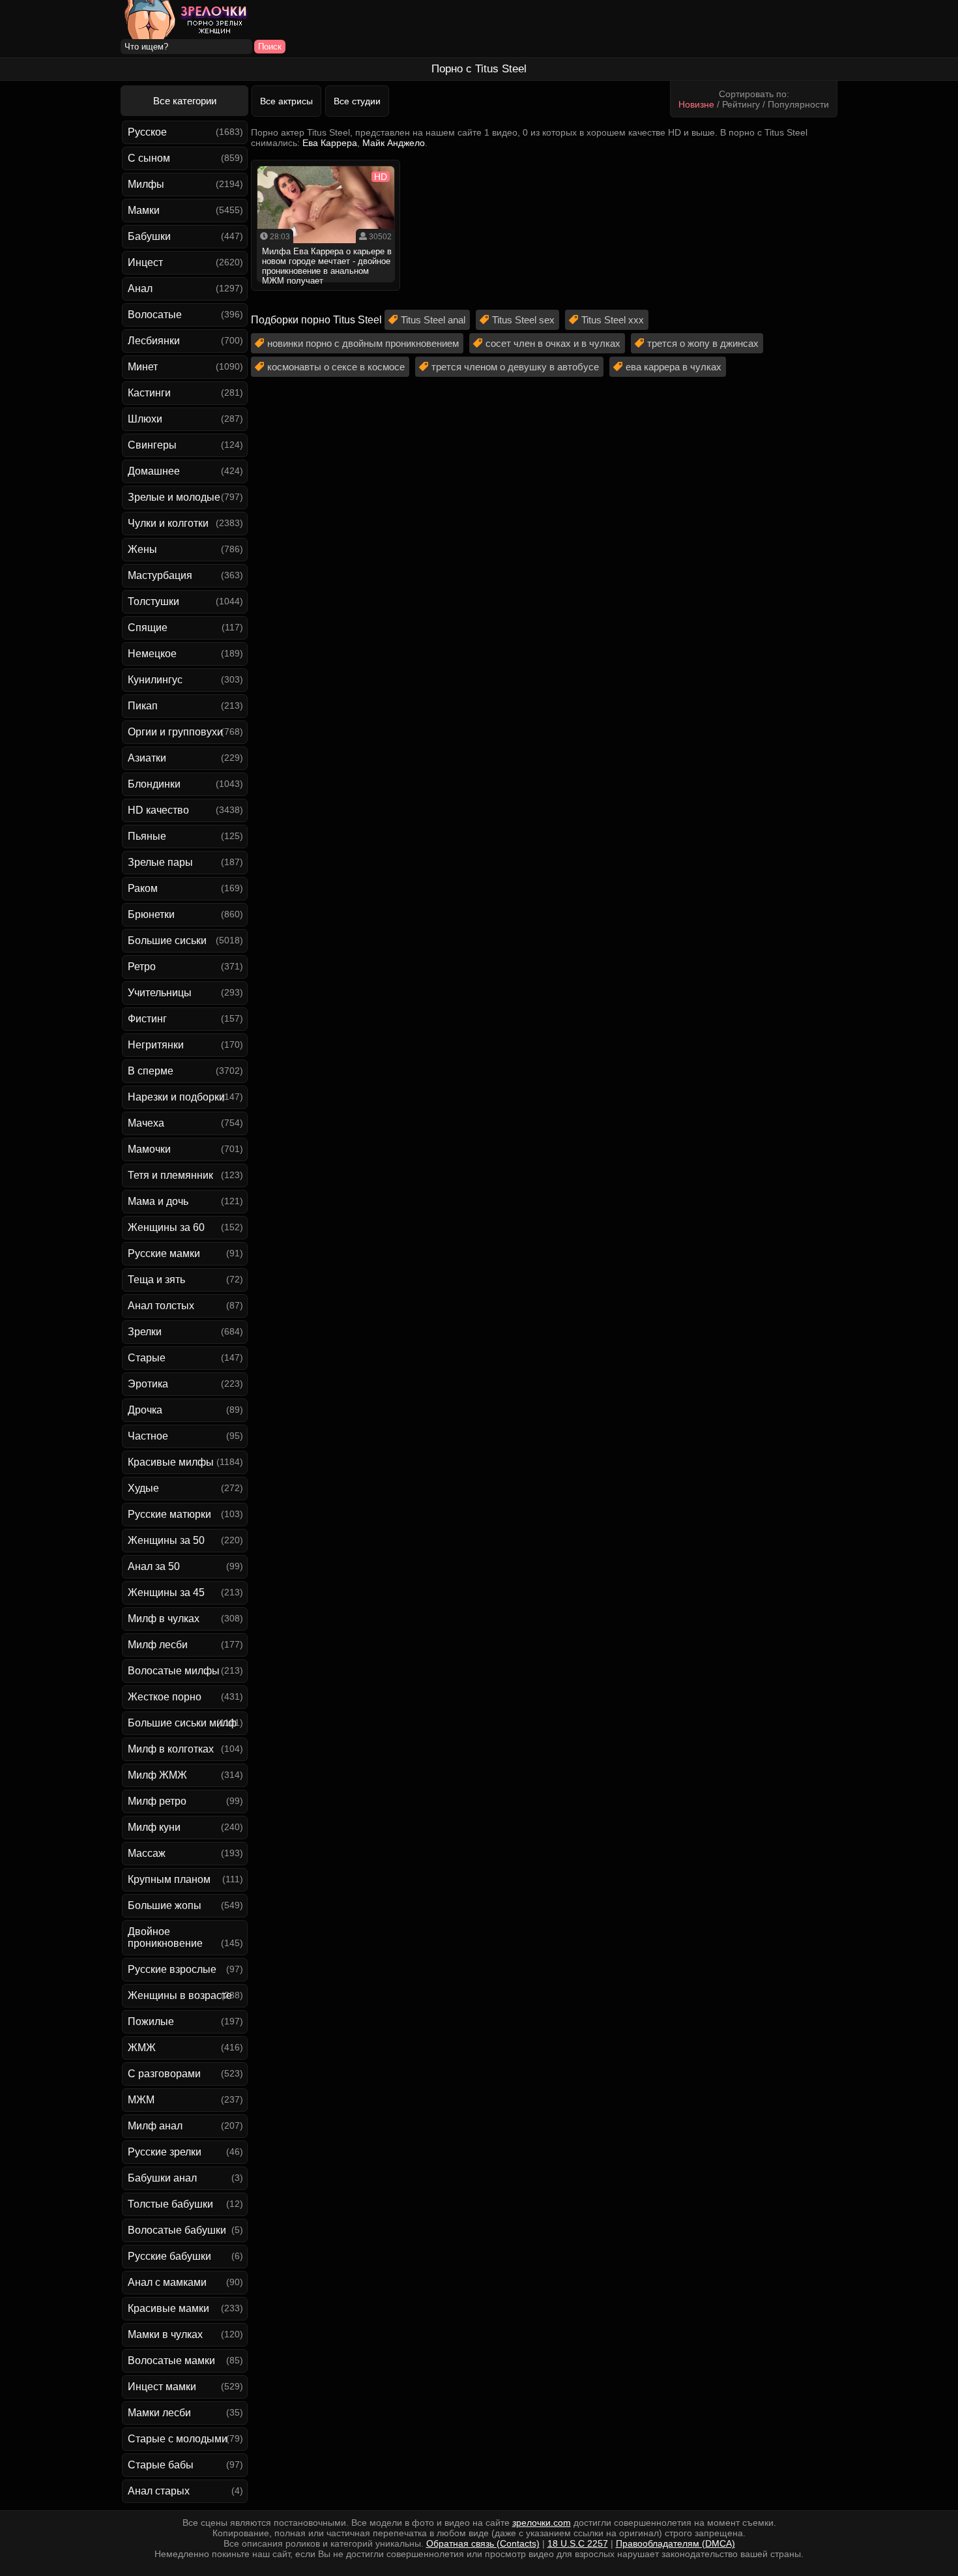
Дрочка (145, 1410)
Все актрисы (286, 101)
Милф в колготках (171, 1749)
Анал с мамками (167, 2282)
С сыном (149, 158)
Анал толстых (161, 1306)
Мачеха (146, 1123)
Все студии (357, 101)
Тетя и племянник (170, 1175)
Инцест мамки (162, 2387)
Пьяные (147, 836)
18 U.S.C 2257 (578, 2543)
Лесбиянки (154, 341)
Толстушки (153, 601)
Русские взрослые (172, 1969)
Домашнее (154, 471)
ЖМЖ (142, 2048)
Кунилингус (155, 680)
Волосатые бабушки (177, 2230)
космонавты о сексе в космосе (336, 367)
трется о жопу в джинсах (703, 343)
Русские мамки (164, 1253)
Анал (140, 289)
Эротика (148, 1384)
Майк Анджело (394, 143)
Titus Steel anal (433, 320)
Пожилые (151, 2021)
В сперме (151, 1071)
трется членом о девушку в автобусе (515, 367)
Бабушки (149, 236)
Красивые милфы (171, 1462)
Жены (142, 549)
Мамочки (149, 1149)
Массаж (147, 1853)
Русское (147, 132)
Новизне (696, 104)
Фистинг (147, 1019)
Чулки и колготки (168, 523)
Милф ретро (157, 1801)
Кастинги (149, 393)
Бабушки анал (162, 2178)
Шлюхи (145, 419)
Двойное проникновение (165, 1937)
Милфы (146, 184)
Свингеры (152, 445)
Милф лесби (158, 1645)
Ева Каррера (330, 143)
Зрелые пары (160, 862)
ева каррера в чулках (674, 367)
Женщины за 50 (166, 1540)
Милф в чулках (164, 1619)
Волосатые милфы (174, 1671)
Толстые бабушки (170, 2204)
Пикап (143, 706)
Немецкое (152, 654)
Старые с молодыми (178, 2439)
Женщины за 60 (166, 1227)
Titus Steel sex (523, 320)
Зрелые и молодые (174, 497)
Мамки (144, 210)
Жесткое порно (165, 1697)
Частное (148, 1436)
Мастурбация (160, 575)
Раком (143, 888)
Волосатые (155, 315)
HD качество (158, 810)
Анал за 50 (154, 1566)
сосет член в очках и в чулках (553, 343)
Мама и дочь (158, 1201)
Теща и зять (156, 1280)
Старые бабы (161, 2465)
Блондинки (154, 784)
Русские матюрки (169, 1514)
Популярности (798, 104)
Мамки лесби (159, 2413)
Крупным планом (169, 1879)
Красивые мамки (168, 2308)
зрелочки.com (542, 2523)
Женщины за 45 (166, 1592)
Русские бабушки (169, 2256)
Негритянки (156, 1045)
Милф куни (154, 1827)
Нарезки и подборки (176, 1097)
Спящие (148, 628)
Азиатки (147, 758)
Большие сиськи (167, 940)
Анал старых (159, 2491)
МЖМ (141, 2100)
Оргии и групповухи (175, 732)
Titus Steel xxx (613, 320)
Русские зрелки (165, 2152)
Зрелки (145, 1332)
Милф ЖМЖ (157, 1775)
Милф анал (155, 2126)
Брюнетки (151, 914)
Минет (143, 367)
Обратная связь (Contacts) (483, 2543)
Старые (147, 1358)
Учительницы (160, 993)
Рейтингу (741, 104)
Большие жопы (165, 1905)
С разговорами (164, 2074)
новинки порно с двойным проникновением (363, 343)
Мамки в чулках (165, 2334)
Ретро (142, 967)
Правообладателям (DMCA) (675, 2543)
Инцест (145, 262)
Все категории (185, 101)
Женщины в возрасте (180, 1995)
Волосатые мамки (171, 2361)
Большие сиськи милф (182, 1723)
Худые (143, 1488)
